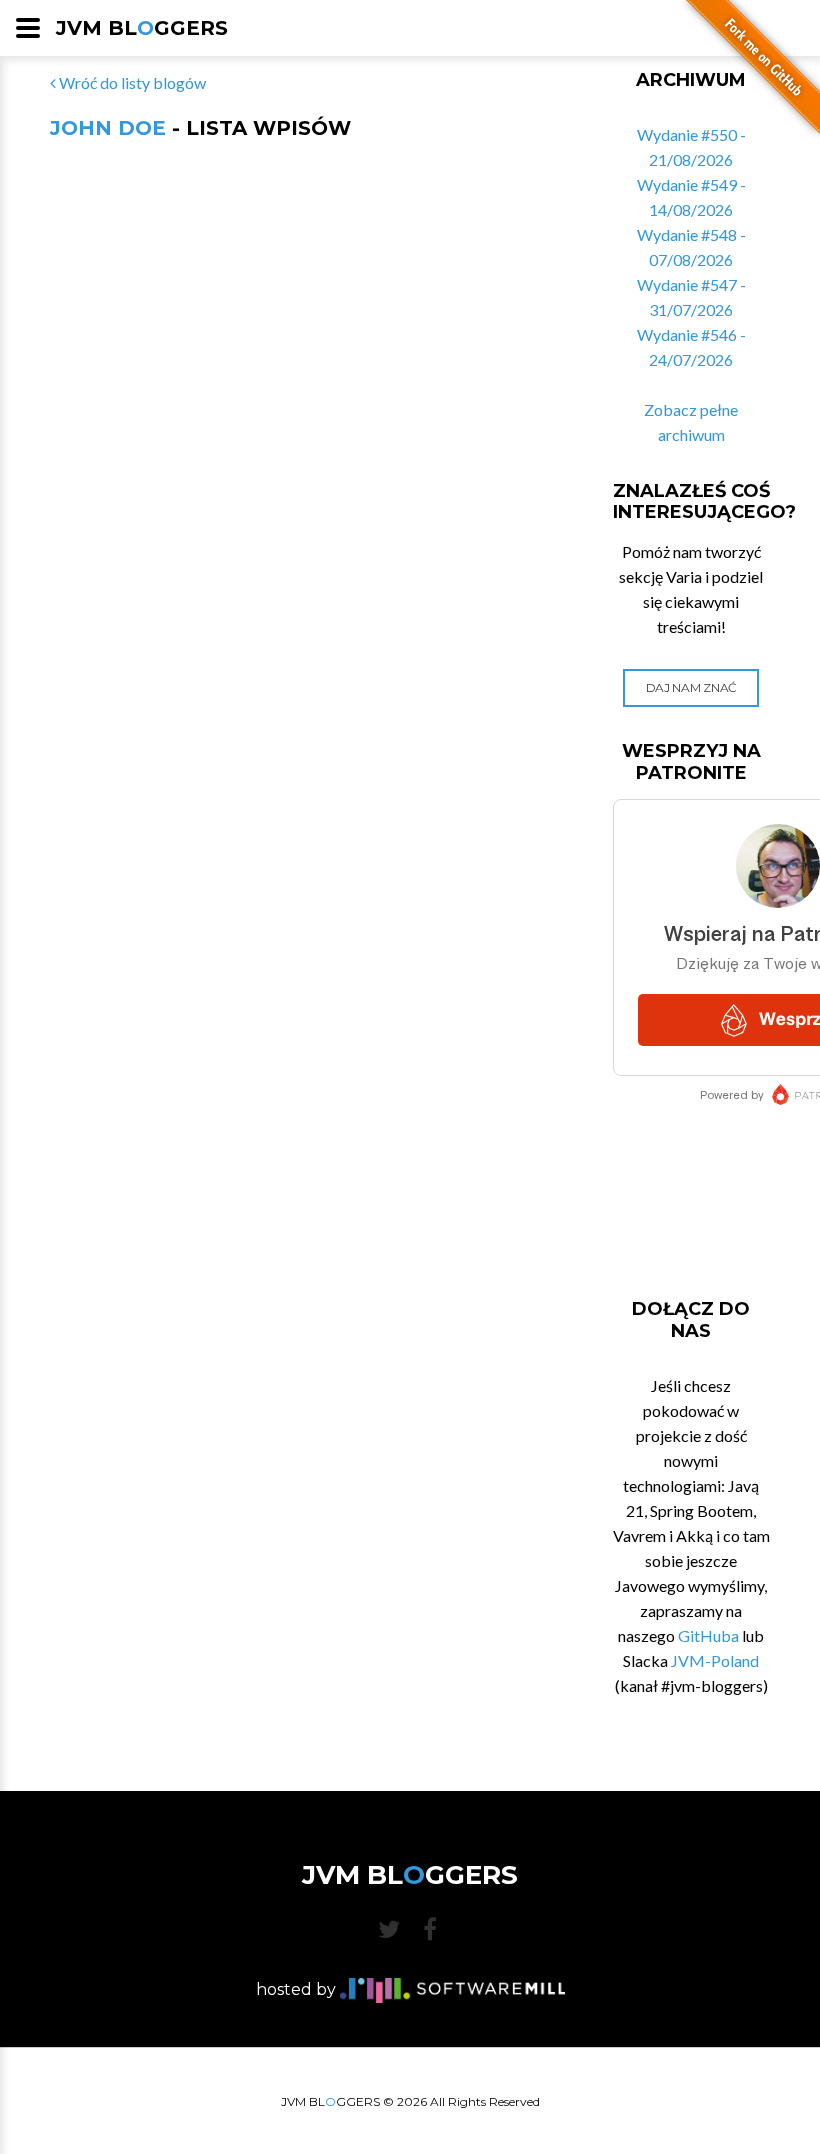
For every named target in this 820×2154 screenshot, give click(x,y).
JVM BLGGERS (142, 28)
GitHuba (708, 1635)
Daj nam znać (691, 687)
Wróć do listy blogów (131, 82)
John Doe (108, 128)
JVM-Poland (715, 1660)
